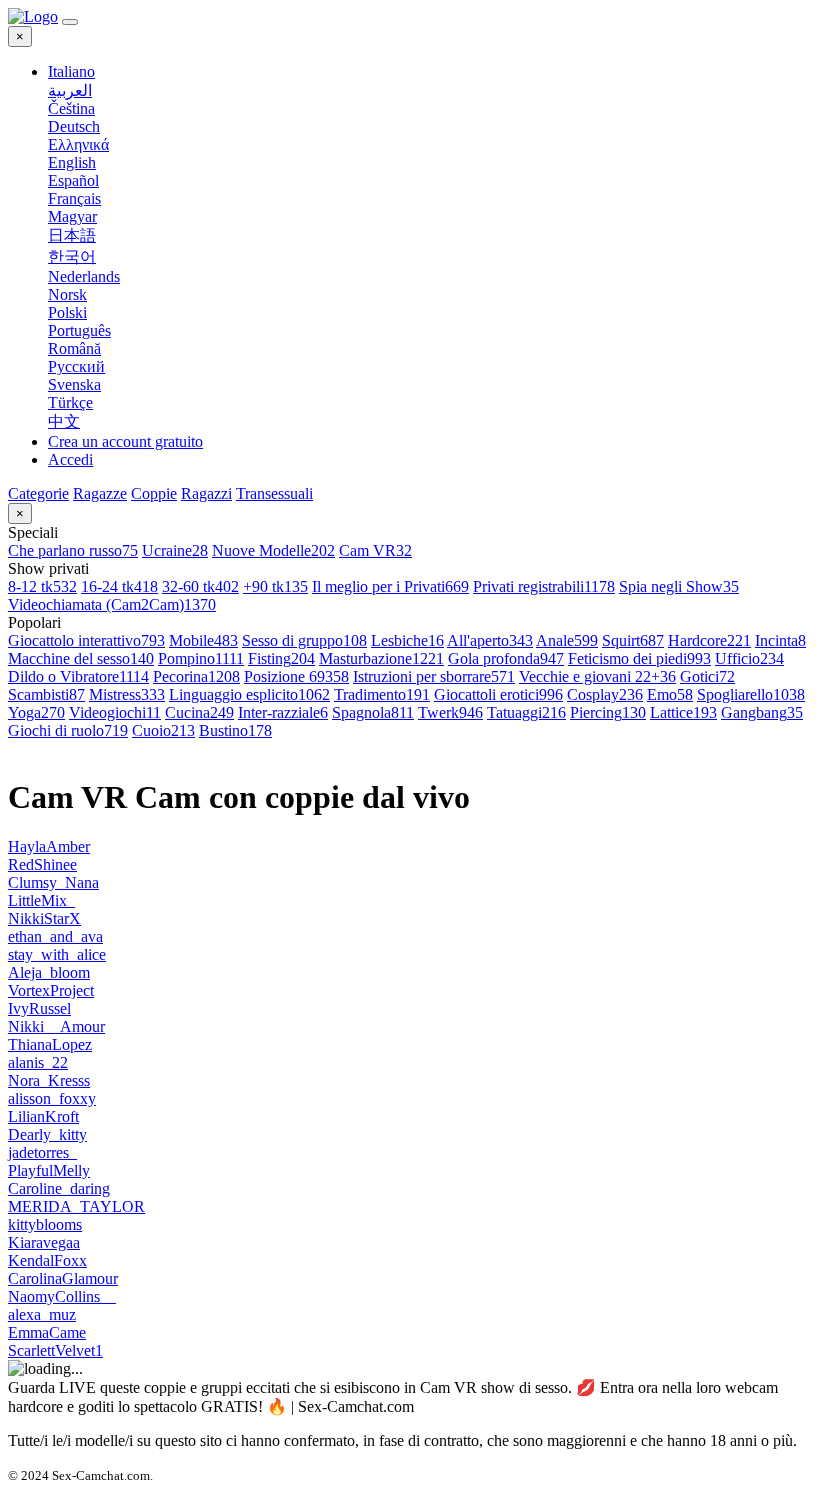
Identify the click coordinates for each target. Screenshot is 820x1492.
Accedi (70, 459)
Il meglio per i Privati (390, 586)
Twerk (450, 712)
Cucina (199, 712)
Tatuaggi (526, 712)
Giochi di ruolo (68, 730)
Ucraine (175, 550)
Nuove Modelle (273, 550)
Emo (670, 694)
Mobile (203, 640)
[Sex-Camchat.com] (33, 16)
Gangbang (762, 712)
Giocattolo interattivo (86, 640)
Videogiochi (115, 712)
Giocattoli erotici (498, 694)
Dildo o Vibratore (78, 676)
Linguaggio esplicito (249, 694)
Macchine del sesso (81, 658)
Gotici (707, 676)
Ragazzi (206, 493)
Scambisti (46, 694)
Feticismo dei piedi (639, 658)
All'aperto (490, 640)
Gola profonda (506, 658)
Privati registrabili (544, 586)
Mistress (127, 694)
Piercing (608, 712)
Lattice (683, 712)
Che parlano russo (73, 550)
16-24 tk (119, 586)
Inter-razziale (283, 712)
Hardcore (709, 640)
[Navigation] (70, 22)
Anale (567, 640)
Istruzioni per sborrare (434, 676)
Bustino (235, 730)
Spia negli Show (679, 586)
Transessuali (274, 493)
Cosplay (605, 694)
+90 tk (275, 586)
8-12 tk (42, 586)
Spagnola (373, 712)
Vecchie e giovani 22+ (597, 676)
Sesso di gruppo (304, 640)
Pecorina (196, 676)
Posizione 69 (296, 676)
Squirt (633, 640)
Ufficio (749, 658)
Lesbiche (407, 640)
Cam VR (375, 550)
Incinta (780, 640)
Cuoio (163, 730)
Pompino (201, 658)
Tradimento (382, 694)
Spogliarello (751, 694)
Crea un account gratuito (125, 441)
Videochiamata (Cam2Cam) (112, 604)
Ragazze (100, 493)
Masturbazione (381, 658)
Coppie (154, 493)
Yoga (36, 712)
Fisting (281, 658)
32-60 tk (200, 586)
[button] (430, 72)
